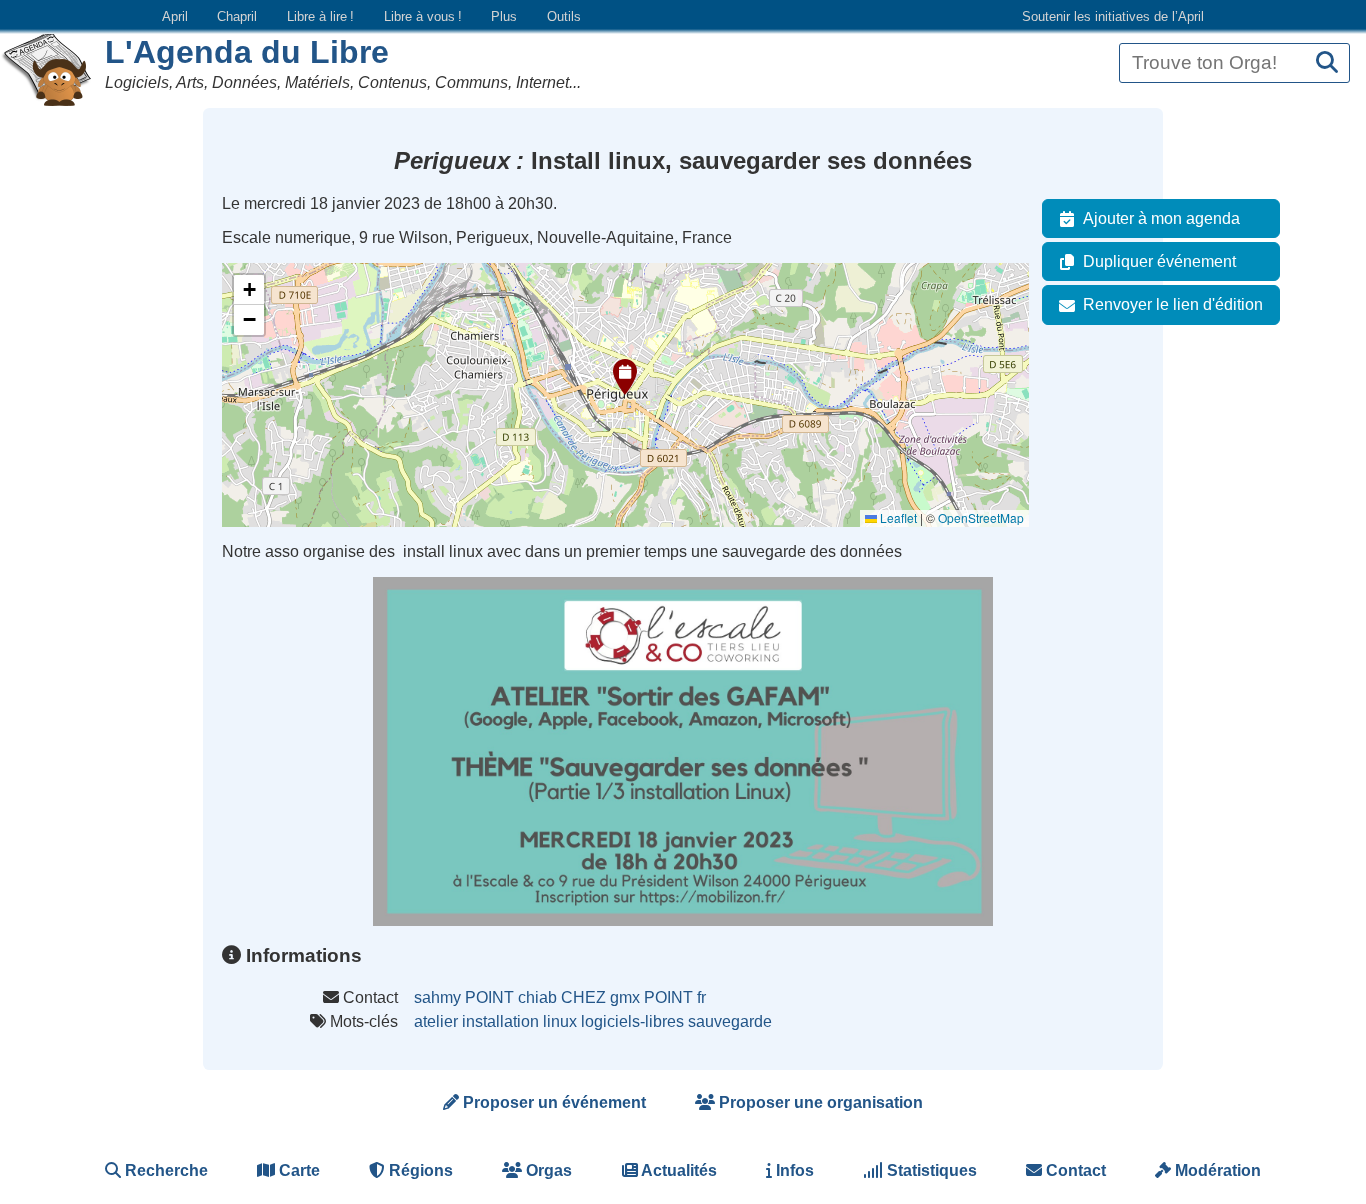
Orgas (547, 1170)
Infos (793, 1170)
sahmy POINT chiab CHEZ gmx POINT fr (560, 997)
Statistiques (930, 1170)
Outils (564, 16)
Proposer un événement (552, 1102)
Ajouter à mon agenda (1161, 218)
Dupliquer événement (1159, 261)
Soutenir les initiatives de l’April (1113, 16)
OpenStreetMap (981, 517)
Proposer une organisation (819, 1102)
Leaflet (897, 517)
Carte (297, 1170)
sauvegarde (730, 1021)
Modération (1216, 1170)
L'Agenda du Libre (247, 52)
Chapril (237, 16)
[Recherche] (1327, 63)
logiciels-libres (632, 1021)
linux (560, 1021)
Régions (419, 1170)
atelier (436, 1021)
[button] (625, 377)
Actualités (677, 1170)
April (175, 16)
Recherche (164, 1170)
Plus (504, 16)
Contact (1074, 1170)
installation (500, 1021)
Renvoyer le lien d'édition (1173, 304)
